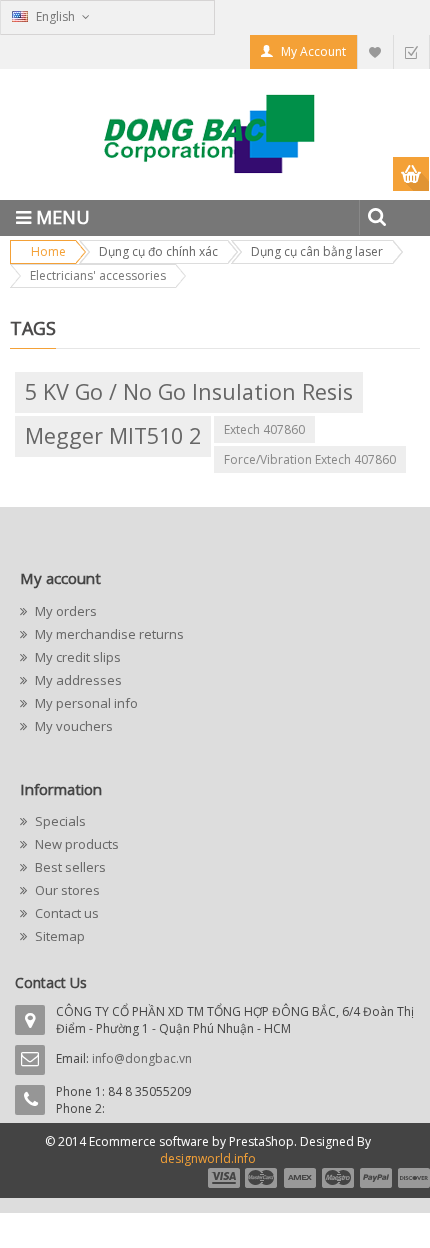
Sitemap (58, 936)
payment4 (340, 1178)
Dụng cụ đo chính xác (158, 251)
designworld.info (208, 1158)
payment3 (301, 1178)
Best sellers (69, 867)
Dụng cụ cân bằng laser (317, 251)
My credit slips (76, 657)
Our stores (66, 890)
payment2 (262, 1178)
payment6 (412, 1178)
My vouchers (72, 726)
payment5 (376, 1178)
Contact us (65, 913)
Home (48, 251)
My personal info (85, 703)
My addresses (77, 680)
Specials (59, 821)
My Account (313, 51)
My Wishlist (375, 51)
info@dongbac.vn (142, 1058)
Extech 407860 (264, 429)
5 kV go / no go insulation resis (189, 391)
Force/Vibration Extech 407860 (310, 459)
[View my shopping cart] (411, 174)
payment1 (223, 1178)
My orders (64, 611)
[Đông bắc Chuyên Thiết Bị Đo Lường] (215, 141)
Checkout (411, 51)
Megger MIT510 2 (113, 435)
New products (75, 844)
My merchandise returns (108, 634)
